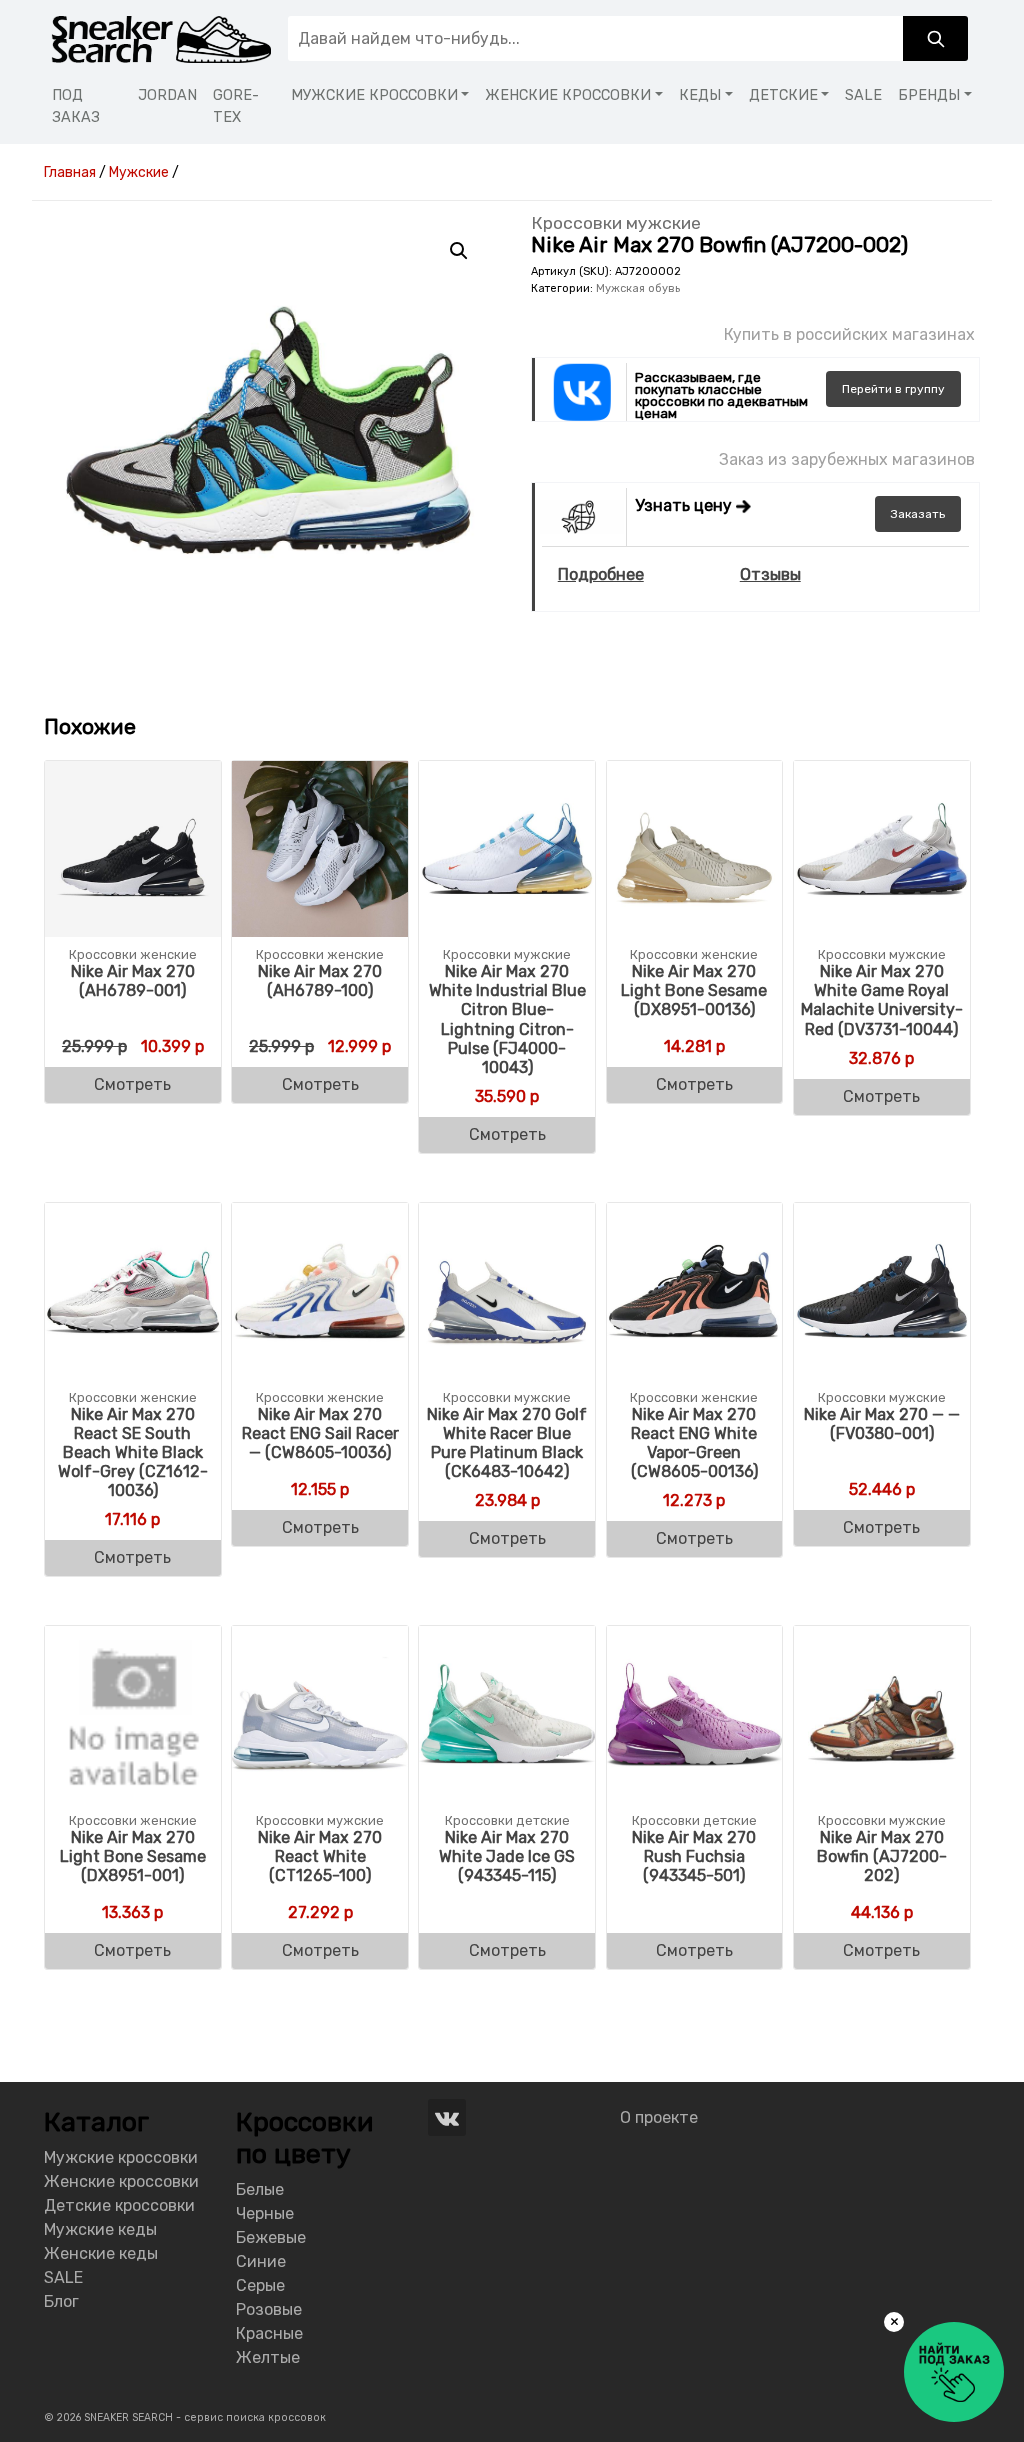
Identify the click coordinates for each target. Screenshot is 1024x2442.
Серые (260, 2285)
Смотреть (132, 1084)
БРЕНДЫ (929, 95)
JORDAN (167, 95)
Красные (269, 2333)
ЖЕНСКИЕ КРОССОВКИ (568, 95)
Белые (260, 2189)
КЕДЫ (700, 95)
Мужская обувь (638, 288)
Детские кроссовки (119, 2205)
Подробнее (601, 574)
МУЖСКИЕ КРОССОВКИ (374, 95)
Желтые (268, 2357)
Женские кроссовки (121, 2181)
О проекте (659, 2117)
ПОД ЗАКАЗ (76, 106)
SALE (863, 95)
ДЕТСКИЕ (783, 95)
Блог (61, 2301)
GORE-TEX (236, 106)
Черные (265, 2213)
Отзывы (770, 574)
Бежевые (271, 2237)
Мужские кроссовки (121, 2157)
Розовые (269, 2309)
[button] (459, 251)
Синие (261, 2261)
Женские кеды (101, 2253)
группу (893, 389)
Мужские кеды (100, 2229)
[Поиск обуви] (935, 38)
